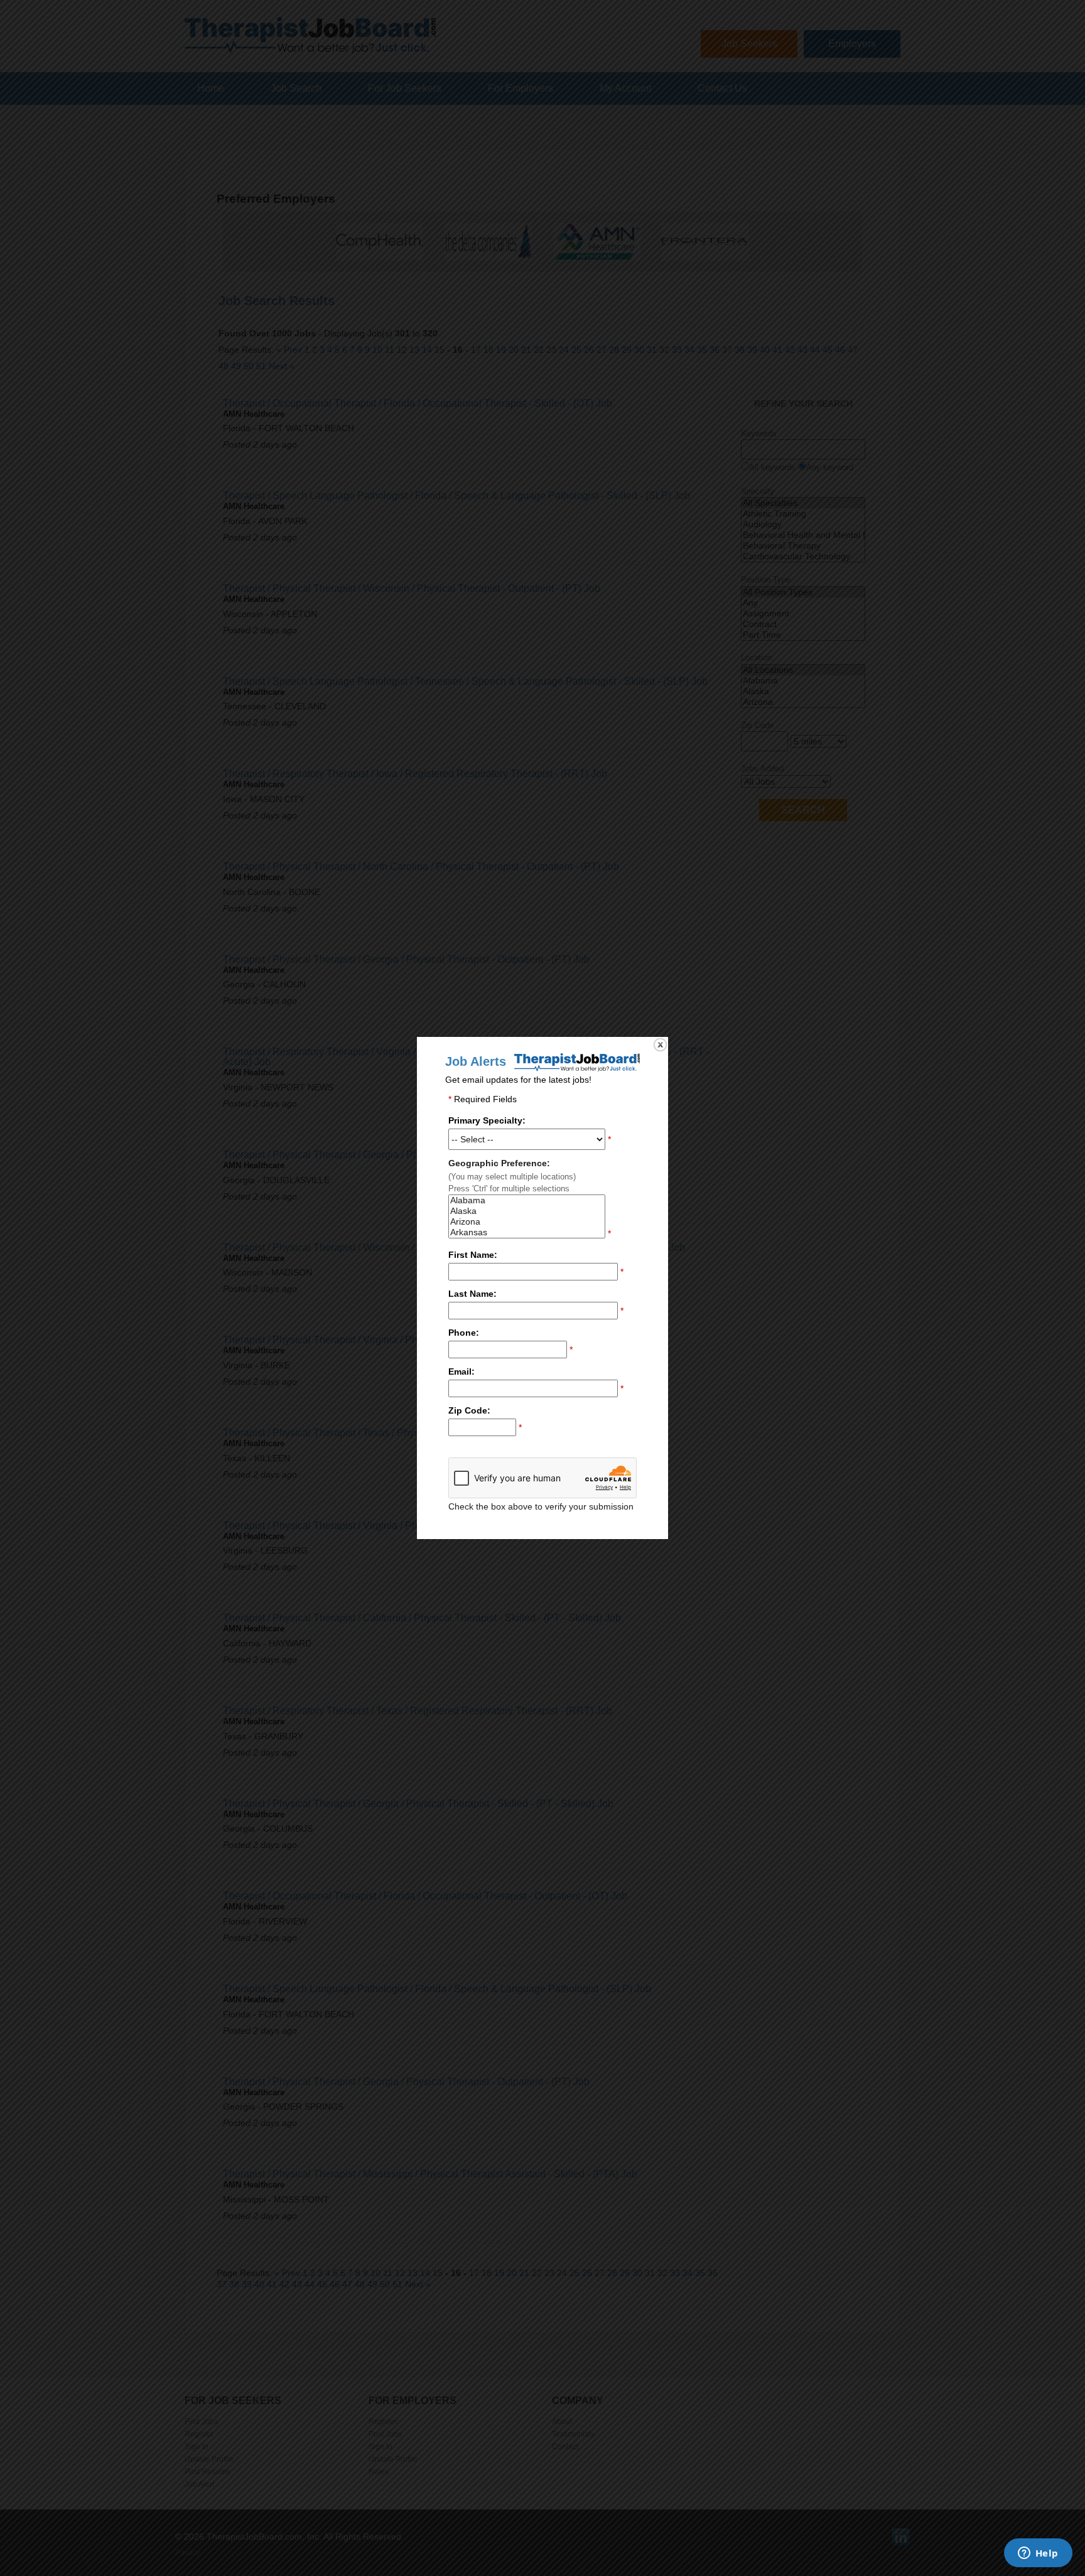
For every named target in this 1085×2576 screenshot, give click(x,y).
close (660, 1045)
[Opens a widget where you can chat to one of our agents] (1038, 2554)
